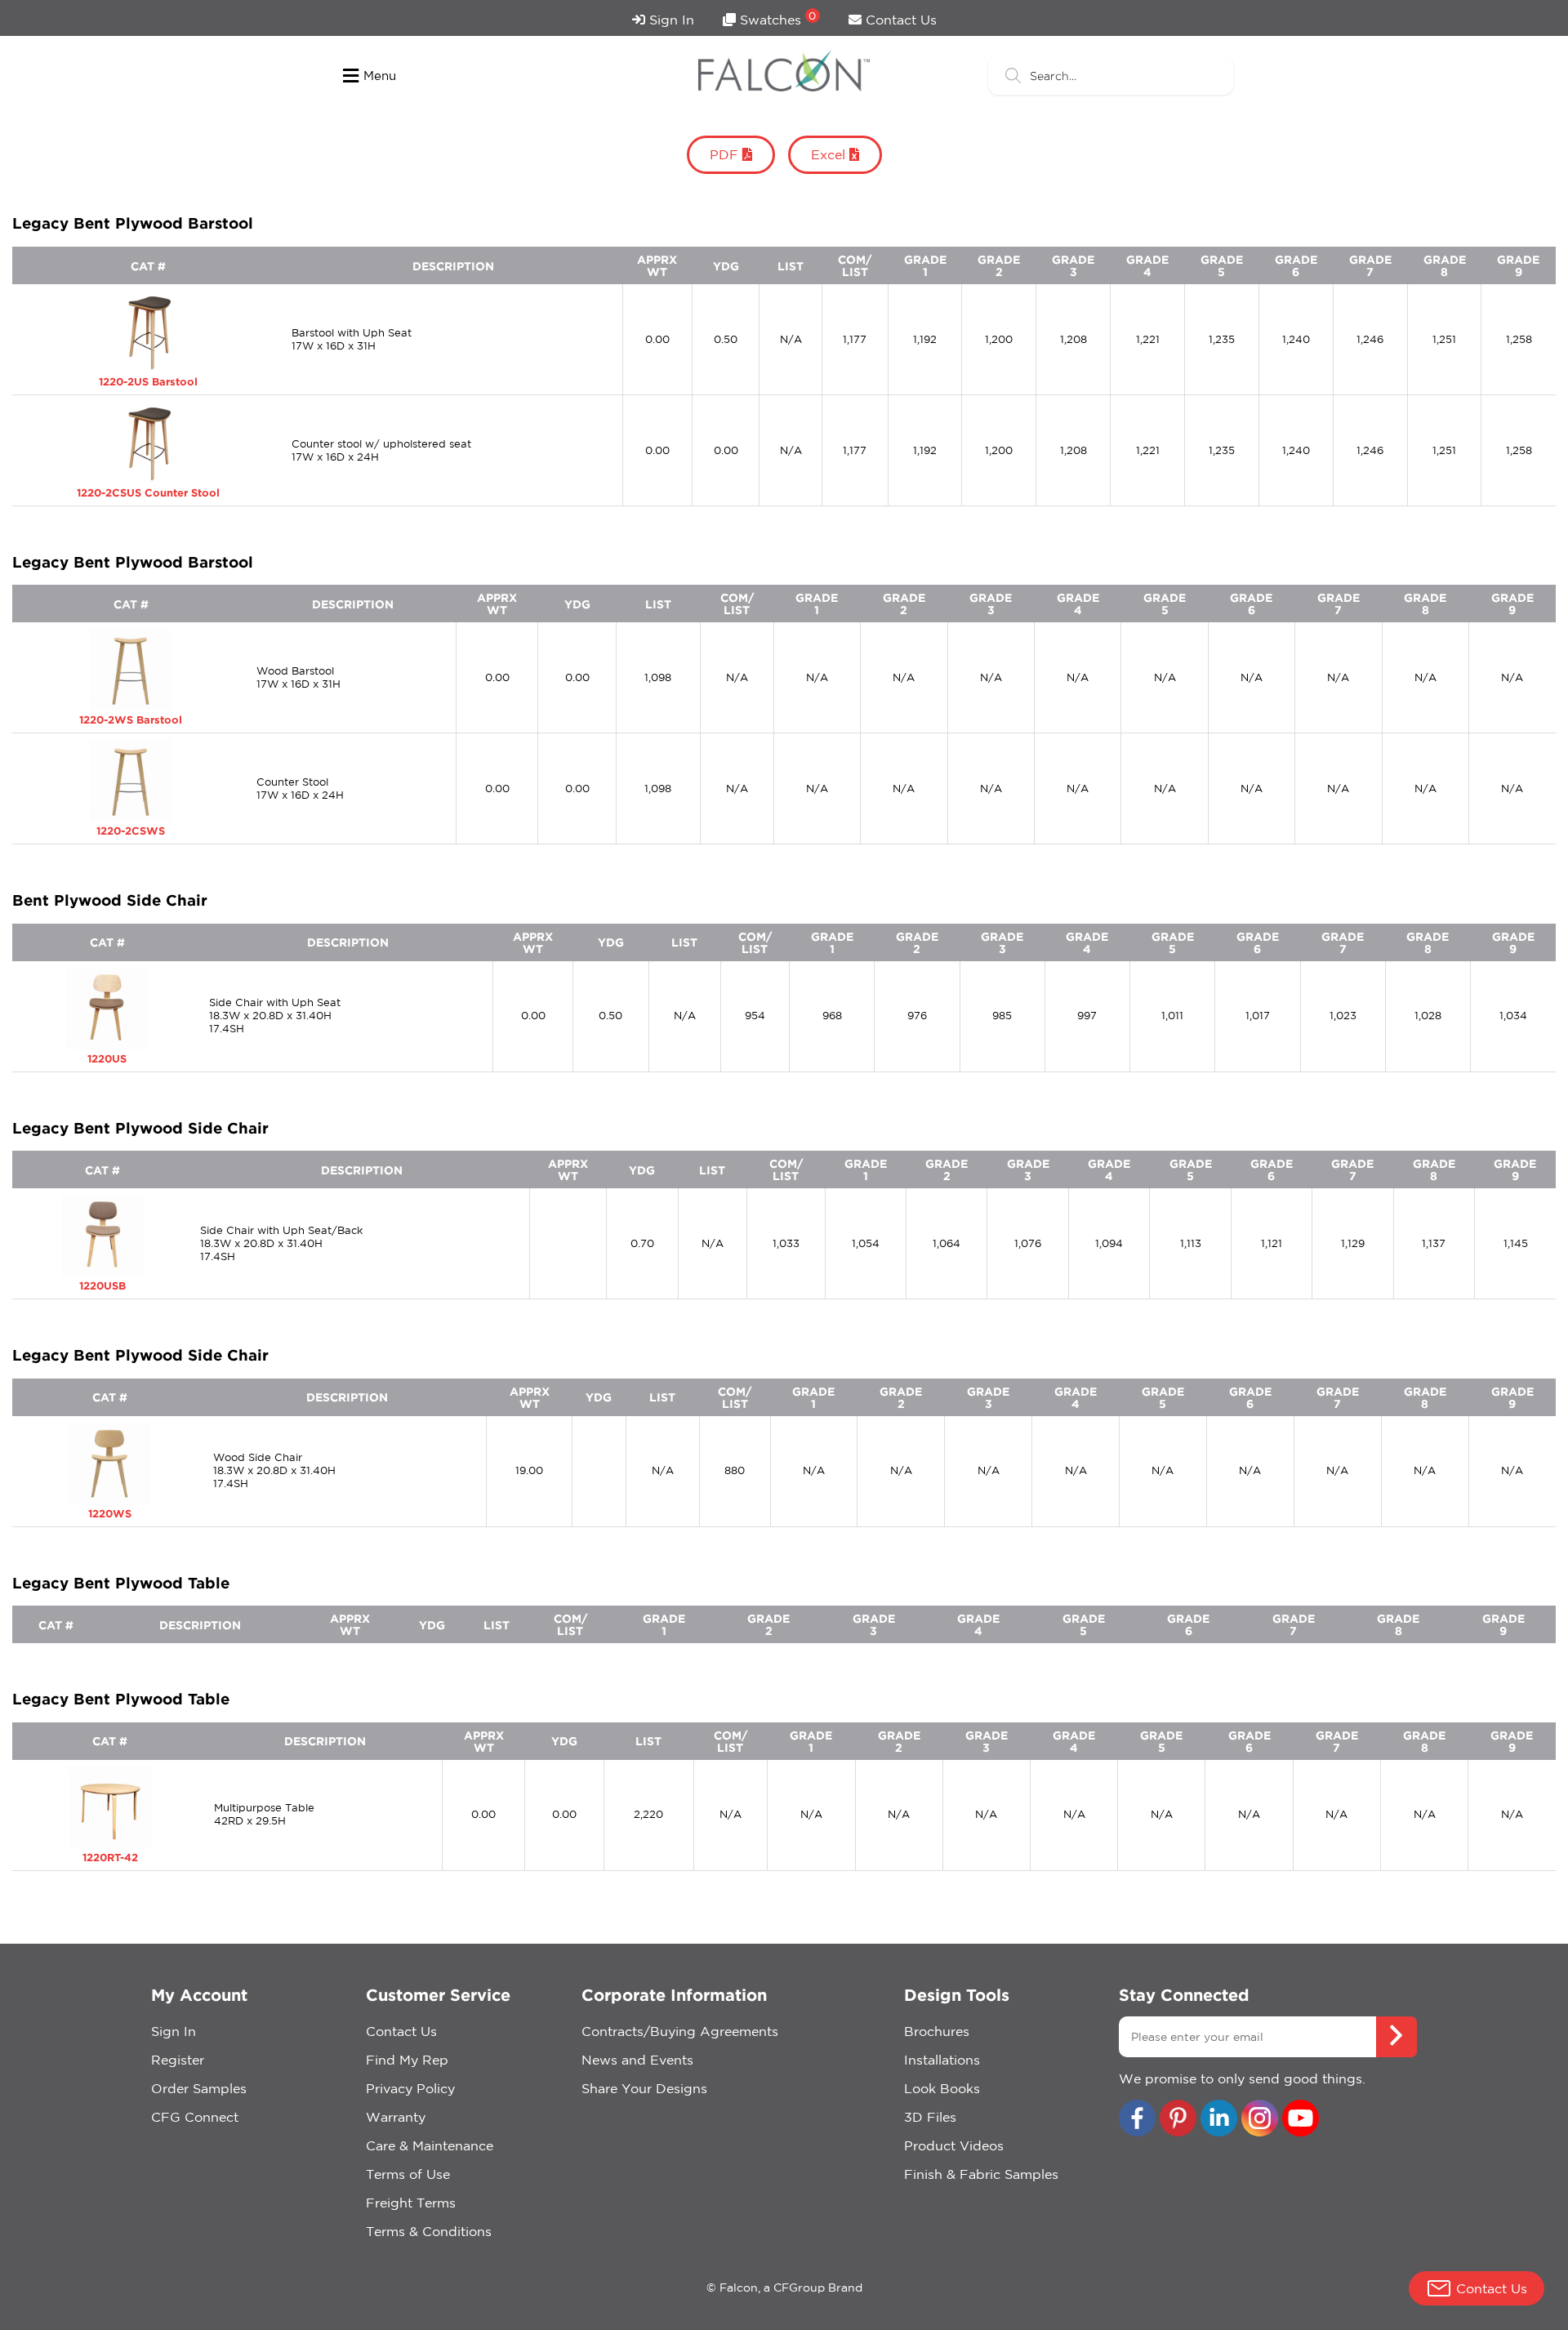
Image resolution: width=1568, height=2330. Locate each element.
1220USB (102, 1285)
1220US (107, 1058)
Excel (830, 154)
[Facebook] (1137, 2120)
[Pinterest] (1178, 2120)
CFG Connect (195, 2117)
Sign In (670, 20)
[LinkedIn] (1219, 2120)
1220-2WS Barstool (131, 719)
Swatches (776, 18)
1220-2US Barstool (148, 381)
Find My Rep (407, 2060)
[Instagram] (1260, 2120)
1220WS (110, 1513)
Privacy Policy (410, 2088)
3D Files (930, 2117)
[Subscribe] (1396, 2037)
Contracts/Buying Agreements (680, 2031)
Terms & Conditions (429, 2231)
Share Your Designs (644, 2088)
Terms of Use (408, 2174)
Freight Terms (411, 2203)
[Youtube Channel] (1301, 2120)
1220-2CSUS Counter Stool (148, 492)
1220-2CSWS (131, 831)
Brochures (937, 2031)
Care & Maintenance (430, 2145)
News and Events (637, 2060)
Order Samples (199, 2088)
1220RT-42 (110, 1857)
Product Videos (954, 2145)
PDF (726, 154)
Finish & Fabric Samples (981, 2174)
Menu (380, 76)
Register (178, 2060)
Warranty (396, 2117)
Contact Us (899, 20)
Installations (942, 2060)
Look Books (942, 2088)
